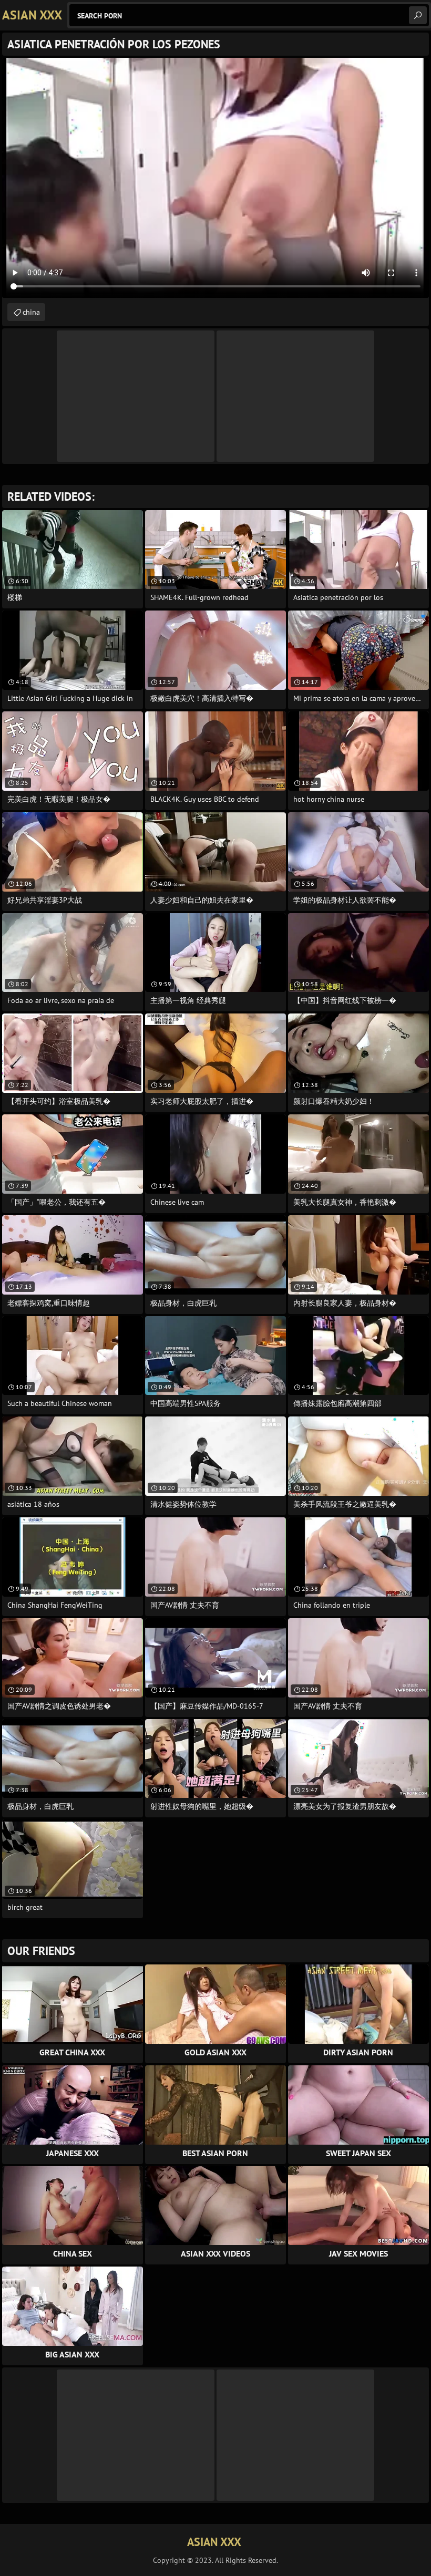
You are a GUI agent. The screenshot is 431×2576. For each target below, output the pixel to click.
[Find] (418, 15)
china (31, 312)
